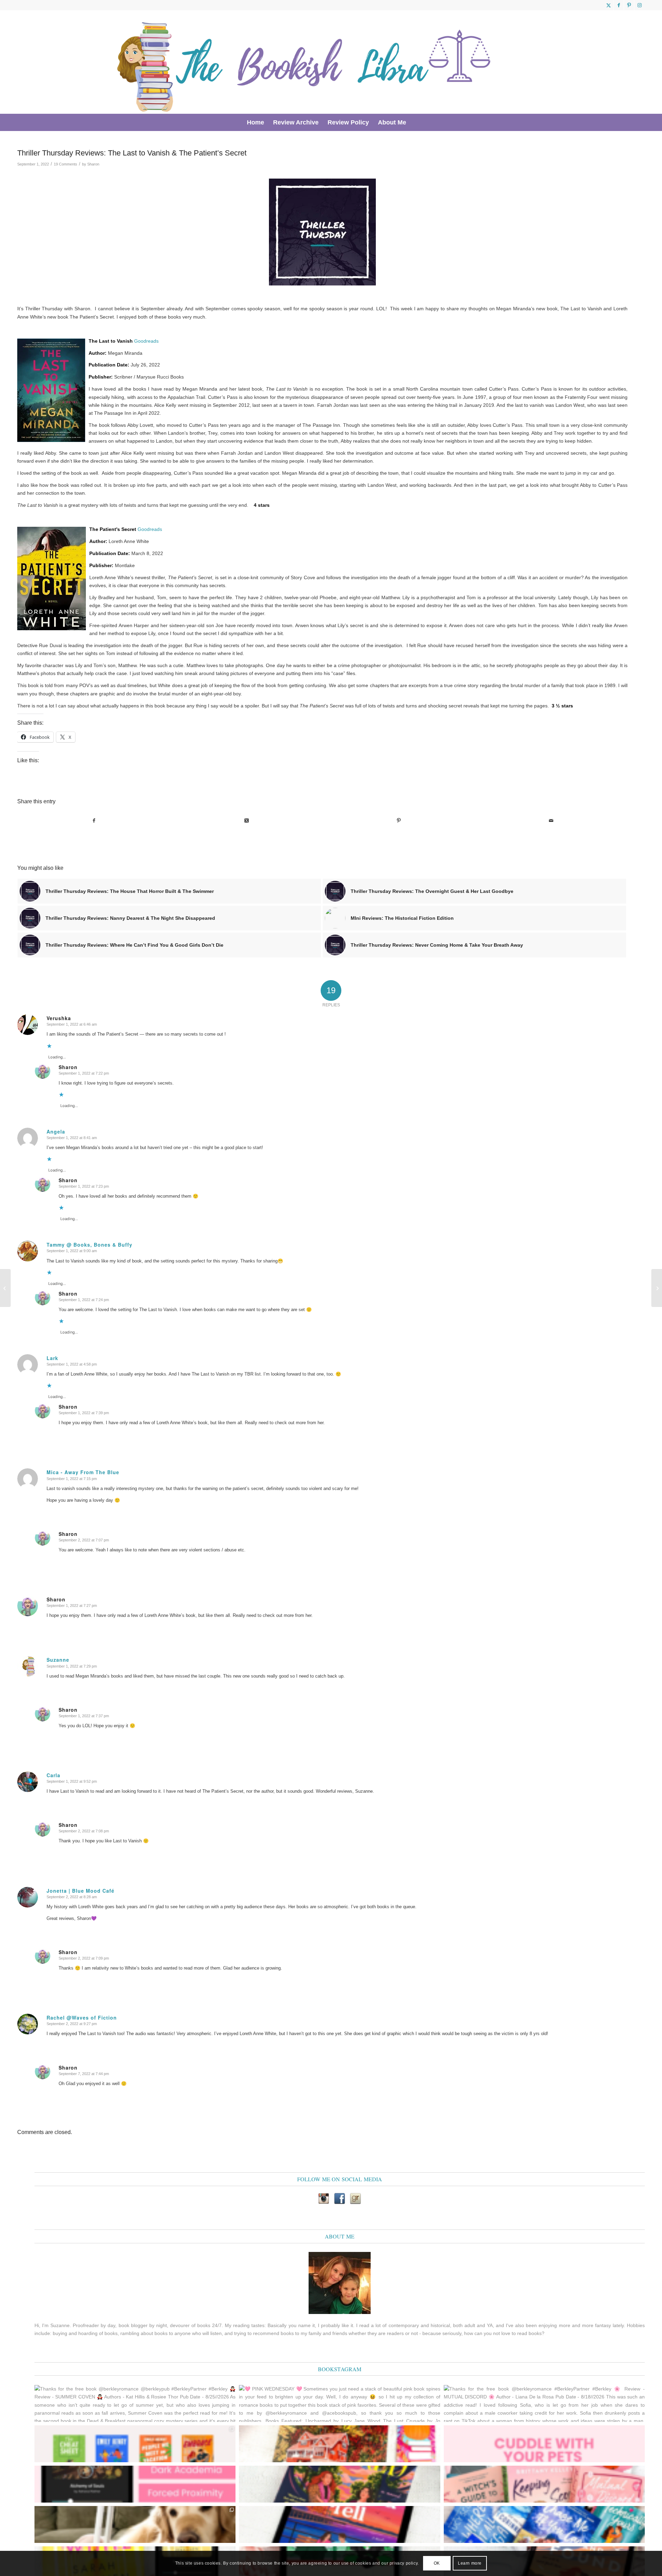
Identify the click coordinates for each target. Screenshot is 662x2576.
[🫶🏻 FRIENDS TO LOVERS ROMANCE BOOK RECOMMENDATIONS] (135, 2444)
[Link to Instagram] (640, 5)
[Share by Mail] (551, 821)
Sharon (93, 164)
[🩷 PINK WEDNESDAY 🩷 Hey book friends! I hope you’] (544, 2484)
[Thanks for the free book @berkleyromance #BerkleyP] (544, 2403)
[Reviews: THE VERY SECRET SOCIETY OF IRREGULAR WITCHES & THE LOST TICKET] (657, 1288)
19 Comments (66, 164)
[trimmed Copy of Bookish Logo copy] (305, 62)
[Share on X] (246, 821)
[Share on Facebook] (94, 821)
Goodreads (146, 341)
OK (437, 2563)
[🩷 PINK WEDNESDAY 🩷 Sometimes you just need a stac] (339, 2403)
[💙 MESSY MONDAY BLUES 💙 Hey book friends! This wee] (544, 2524)
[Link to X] (608, 5)
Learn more (470, 2563)
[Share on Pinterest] (399, 821)
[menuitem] (255, 122)
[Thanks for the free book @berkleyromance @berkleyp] (135, 2403)
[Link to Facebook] (619, 5)
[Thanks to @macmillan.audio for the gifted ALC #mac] (135, 2484)
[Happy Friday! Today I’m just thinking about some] (544, 2444)
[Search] (415, 122)
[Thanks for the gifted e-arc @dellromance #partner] (339, 2524)
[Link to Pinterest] (629, 5)
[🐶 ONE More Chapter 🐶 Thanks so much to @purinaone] (135, 2524)
